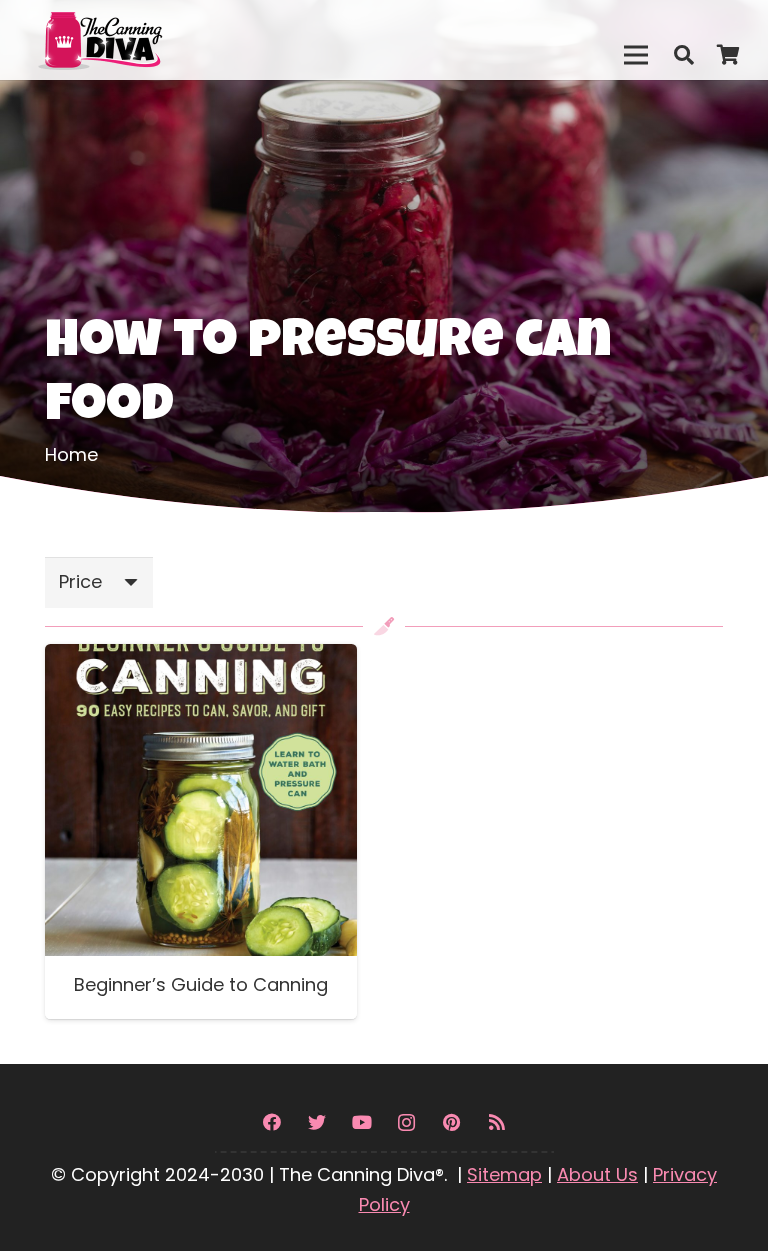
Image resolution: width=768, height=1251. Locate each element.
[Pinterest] (451, 1122)
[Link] (143, 40)
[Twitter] (316, 1122)
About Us (597, 1174)
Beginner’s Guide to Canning (201, 984)
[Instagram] (406, 1122)
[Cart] (728, 55)
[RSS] (496, 1122)
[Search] (684, 55)
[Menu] (635, 55)
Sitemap (504, 1174)
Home (71, 454)
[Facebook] (271, 1122)
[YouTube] (361, 1122)
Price (80, 581)
